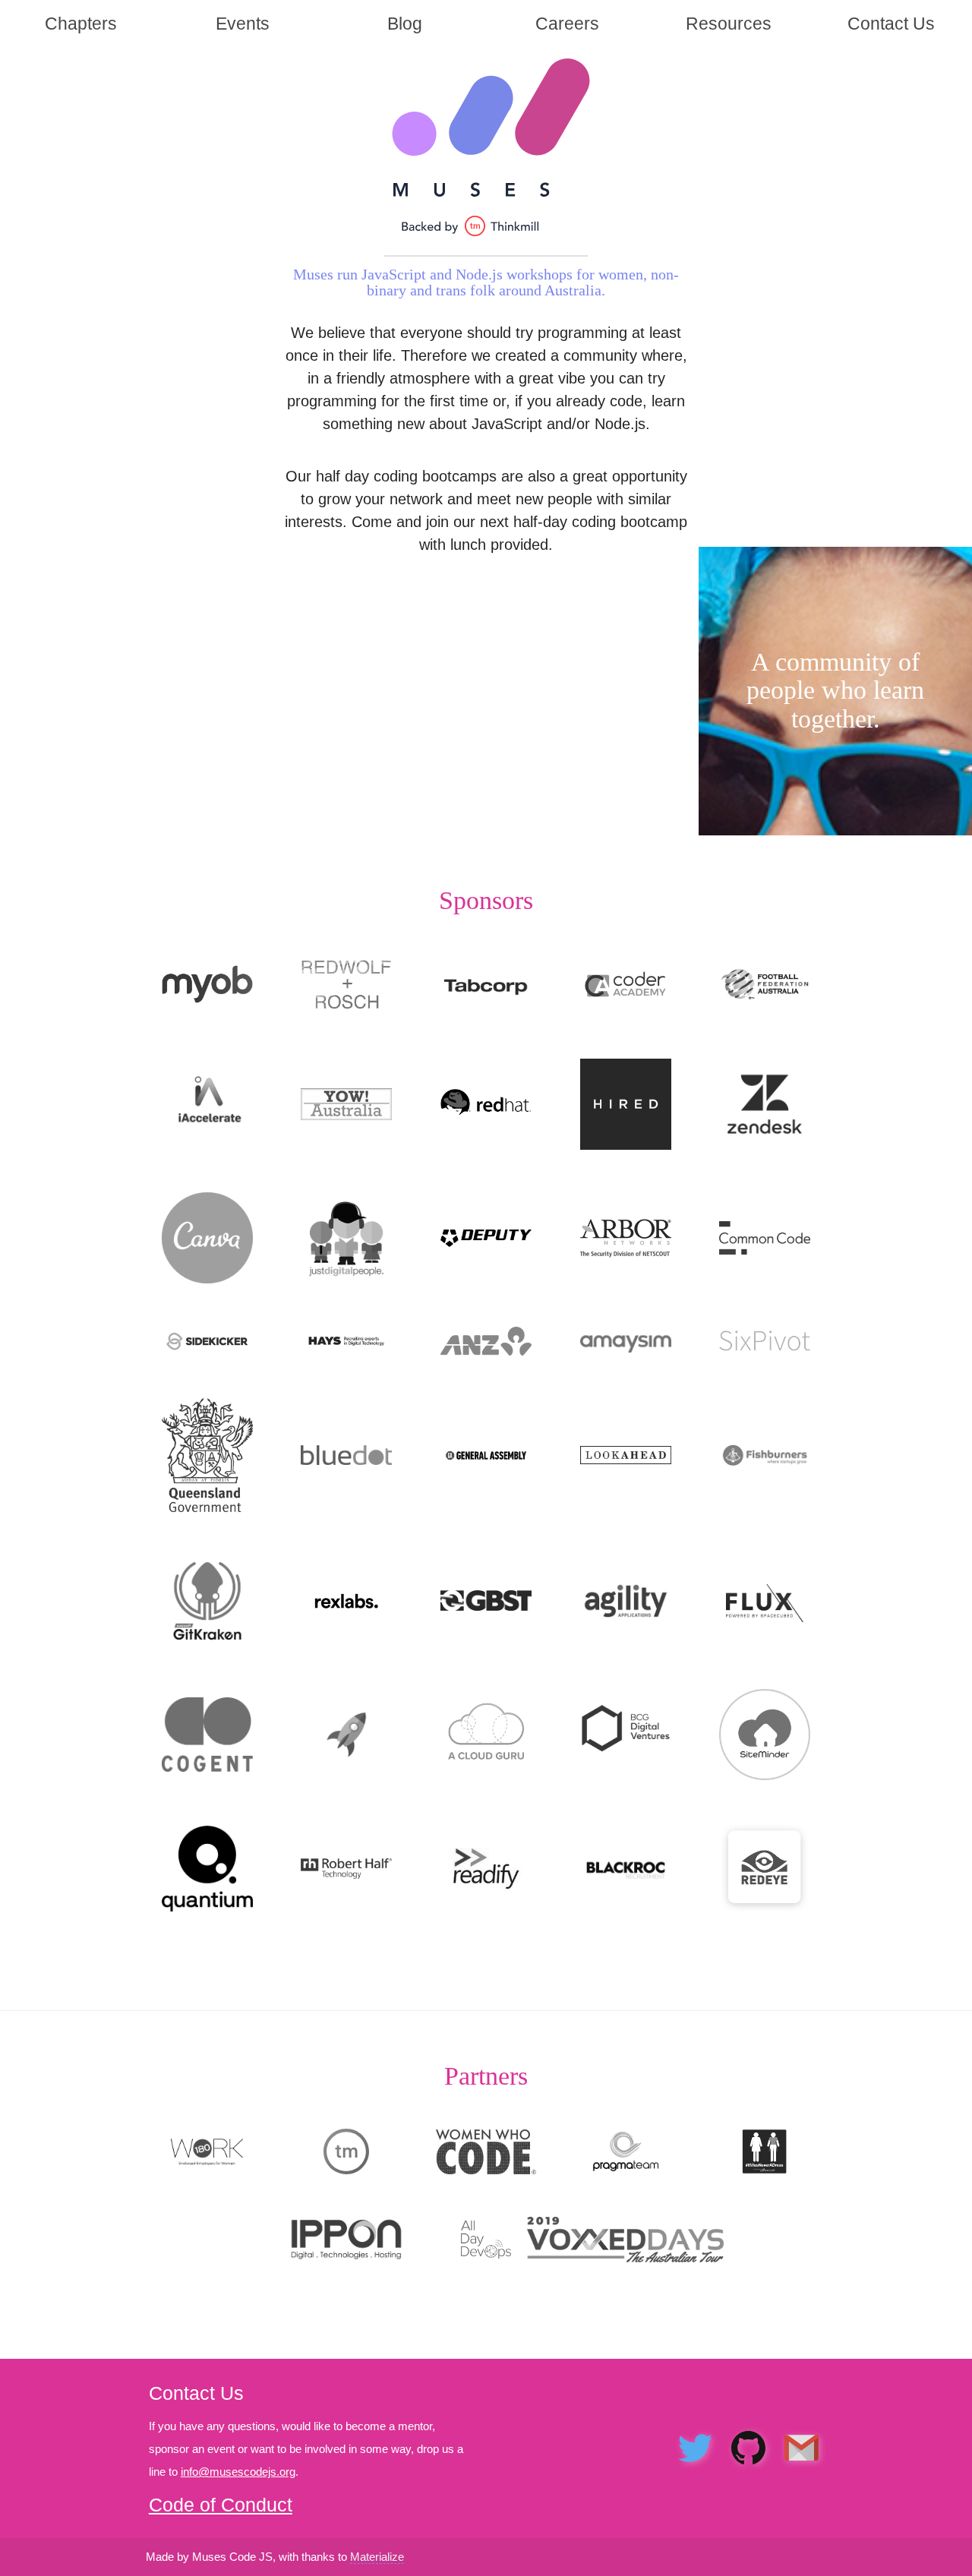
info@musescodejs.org (238, 2472)
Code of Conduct (221, 2505)
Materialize (377, 2557)
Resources (729, 24)
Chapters (81, 24)
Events (243, 24)
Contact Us (891, 24)
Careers (567, 24)
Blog (405, 24)
